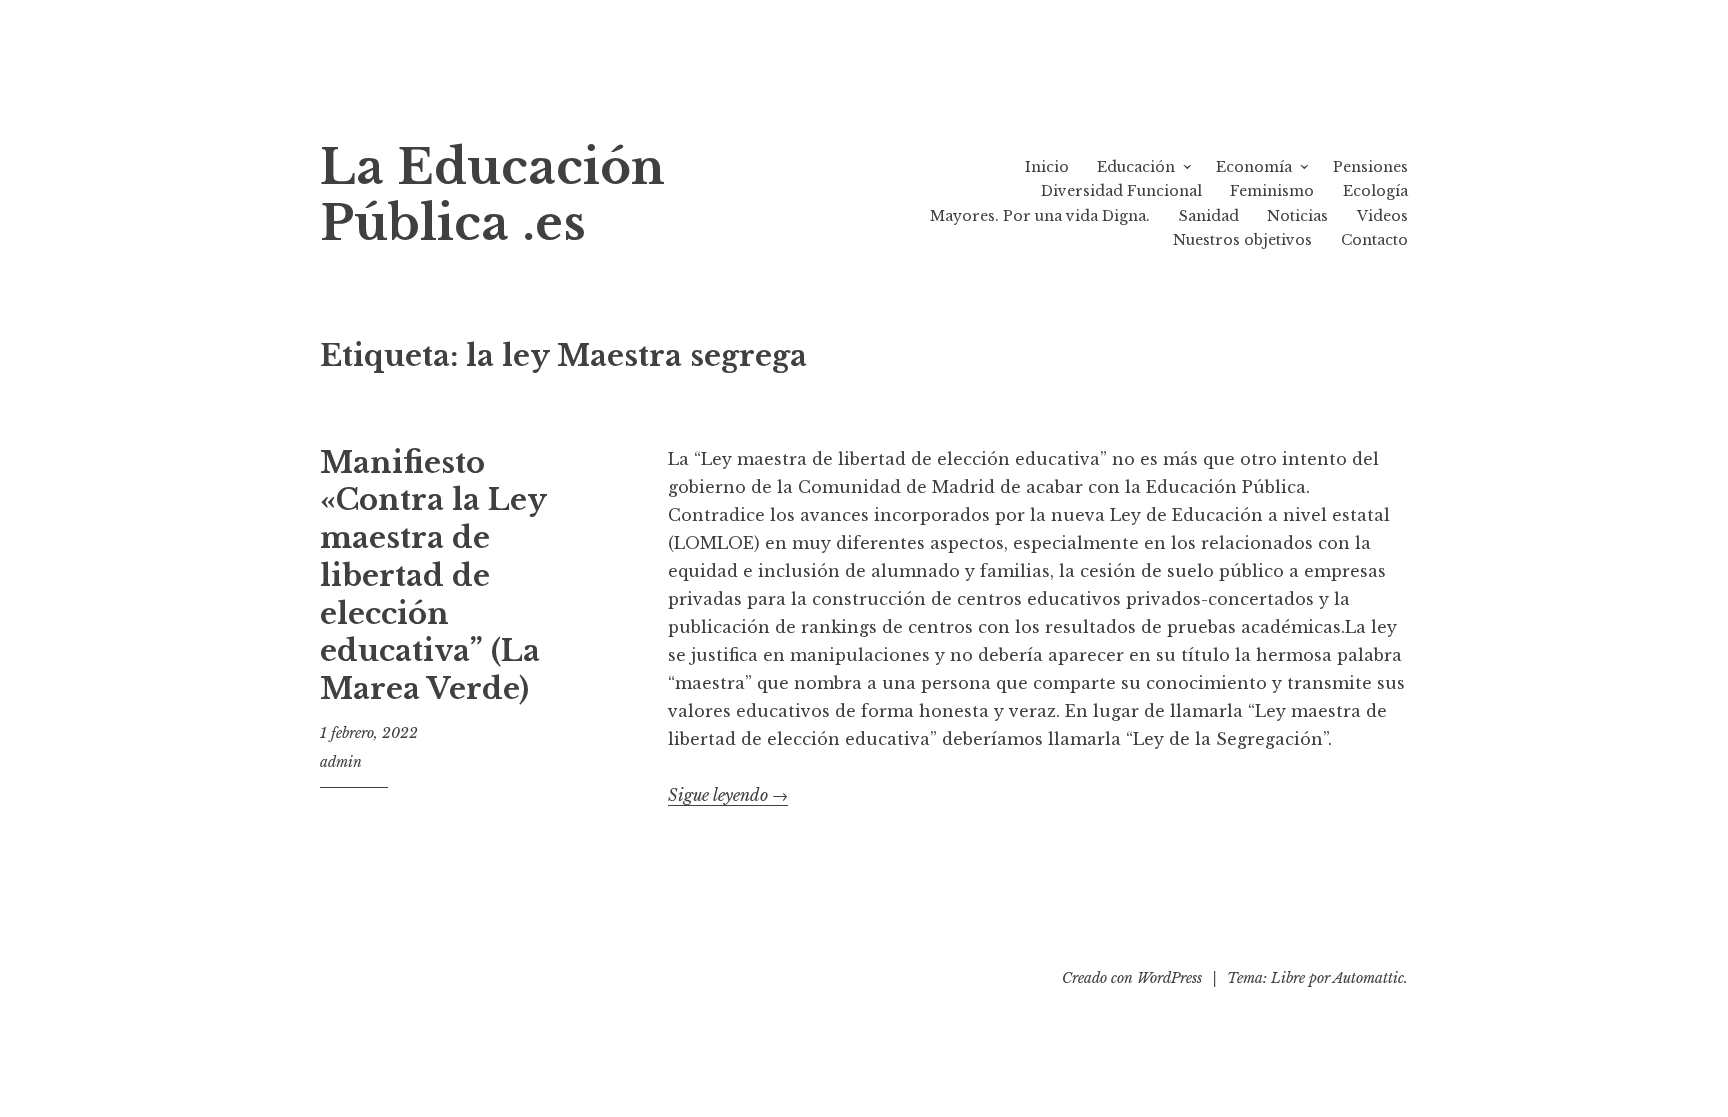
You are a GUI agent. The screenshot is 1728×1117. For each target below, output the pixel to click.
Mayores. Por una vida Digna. (1040, 216)
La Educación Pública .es (492, 195)
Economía (1254, 167)
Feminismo (1272, 191)
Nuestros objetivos (1242, 240)
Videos (1382, 216)
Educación (1136, 167)
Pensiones (1370, 167)
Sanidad (1209, 216)
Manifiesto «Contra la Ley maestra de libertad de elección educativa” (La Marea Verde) (433, 576)
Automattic (1368, 978)
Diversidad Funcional (1121, 191)
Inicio (1047, 167)
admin (341, 762)
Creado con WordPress (1132, 978)
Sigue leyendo (728, 795)
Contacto (1374, 240)
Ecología (1375, 191)
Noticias (1297, 216)
